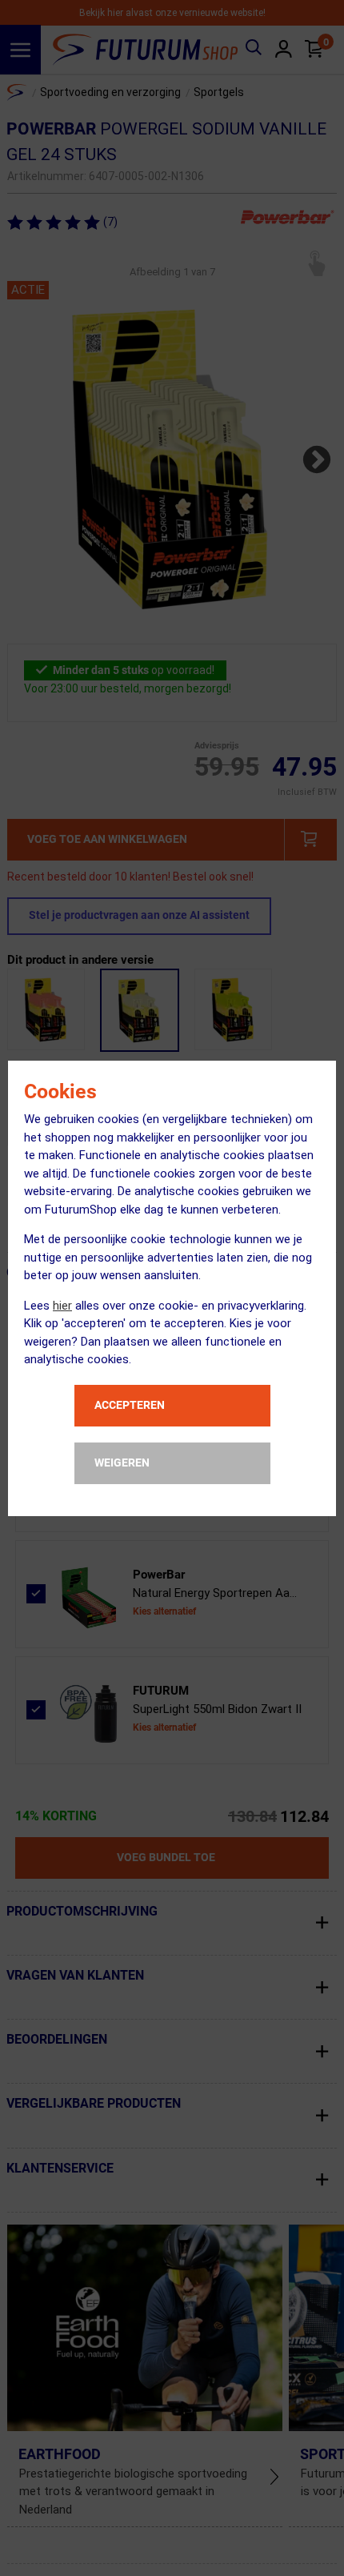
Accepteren (130, 1405)
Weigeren (122, 1463)
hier (62, 1306)
